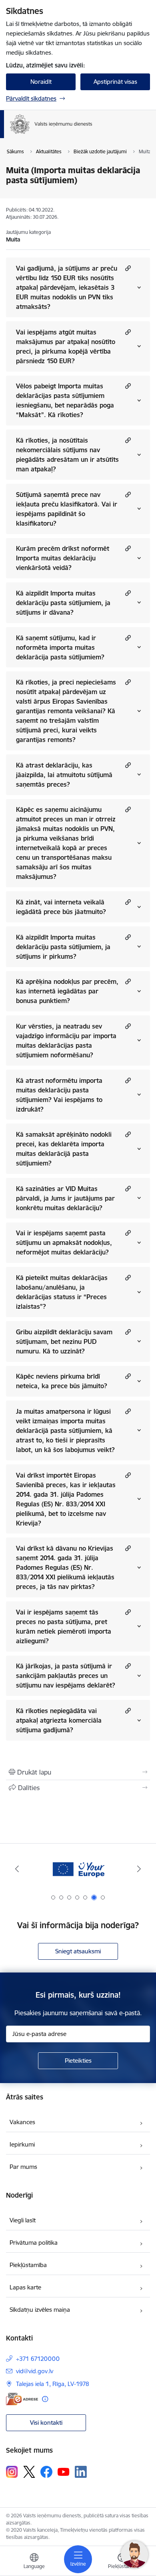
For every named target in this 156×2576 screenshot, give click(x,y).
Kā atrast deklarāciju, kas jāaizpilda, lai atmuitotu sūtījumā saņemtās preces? (64, 775)
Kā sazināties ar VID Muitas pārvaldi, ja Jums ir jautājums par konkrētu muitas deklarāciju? (65, 1198)
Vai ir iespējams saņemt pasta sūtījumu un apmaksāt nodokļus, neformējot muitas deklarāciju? (64, 1242)
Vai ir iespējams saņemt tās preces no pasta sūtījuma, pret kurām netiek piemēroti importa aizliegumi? (64, 1626)
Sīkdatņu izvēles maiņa (40, 2310)
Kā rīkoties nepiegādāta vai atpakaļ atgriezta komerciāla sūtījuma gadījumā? (59, 1720)
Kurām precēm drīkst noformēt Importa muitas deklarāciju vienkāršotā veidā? (63, 558)
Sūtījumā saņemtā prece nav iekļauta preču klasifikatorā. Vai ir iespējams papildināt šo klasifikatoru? (67, 509)
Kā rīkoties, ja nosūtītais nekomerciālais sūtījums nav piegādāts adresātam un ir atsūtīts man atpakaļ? (67, 455)
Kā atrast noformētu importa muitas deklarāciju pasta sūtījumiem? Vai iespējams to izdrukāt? (59, 1095)
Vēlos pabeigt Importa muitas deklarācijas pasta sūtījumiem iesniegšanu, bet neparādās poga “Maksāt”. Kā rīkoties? (65, 400)
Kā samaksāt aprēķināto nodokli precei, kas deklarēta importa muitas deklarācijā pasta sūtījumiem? (64, 1149)
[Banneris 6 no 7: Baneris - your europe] (78, 1869)
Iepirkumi (22, 2144)
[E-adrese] (22, 2399)
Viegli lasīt (23, 2220)
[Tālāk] (139, 1869)
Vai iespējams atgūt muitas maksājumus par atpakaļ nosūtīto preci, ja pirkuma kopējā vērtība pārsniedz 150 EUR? (66, 346)
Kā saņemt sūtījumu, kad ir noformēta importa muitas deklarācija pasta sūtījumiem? (60, 647)
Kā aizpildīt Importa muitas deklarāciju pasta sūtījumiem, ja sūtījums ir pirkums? (63, 947)
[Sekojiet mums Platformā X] (29, 2472)
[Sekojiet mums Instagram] (12, 2472)
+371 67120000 (38, 2359)
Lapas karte (25, 2287)
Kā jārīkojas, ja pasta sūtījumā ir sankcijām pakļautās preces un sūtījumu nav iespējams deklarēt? (66, 1676)
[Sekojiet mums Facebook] (46, 2472)
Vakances (22, 2122)
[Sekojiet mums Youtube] (64, 2471)
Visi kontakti (46, 2423)
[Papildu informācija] (45, 2399)
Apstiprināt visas (115, 82)
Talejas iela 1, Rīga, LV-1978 (53, 2384)
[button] (127, 268)
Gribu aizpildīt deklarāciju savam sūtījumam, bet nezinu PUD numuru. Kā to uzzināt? (64, 1341)
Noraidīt (41, 82)
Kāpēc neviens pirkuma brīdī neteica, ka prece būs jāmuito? (62, 1381)
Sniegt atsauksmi (78, 1951)
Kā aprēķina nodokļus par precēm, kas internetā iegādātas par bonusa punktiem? (67, 991)
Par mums (23, 2167)
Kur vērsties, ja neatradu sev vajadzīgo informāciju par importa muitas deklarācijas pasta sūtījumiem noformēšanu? (66, 1041)
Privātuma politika (34, 2243)
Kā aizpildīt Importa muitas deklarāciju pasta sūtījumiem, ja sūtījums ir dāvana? (63, 603)
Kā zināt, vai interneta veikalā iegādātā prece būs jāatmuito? (61, 907)
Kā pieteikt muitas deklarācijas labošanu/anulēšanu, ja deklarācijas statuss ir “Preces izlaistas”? (62, 1292)
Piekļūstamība (28, 2265)
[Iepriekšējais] (17, 1869)
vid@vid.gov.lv (35, 2371)
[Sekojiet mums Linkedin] (81, 2472)
